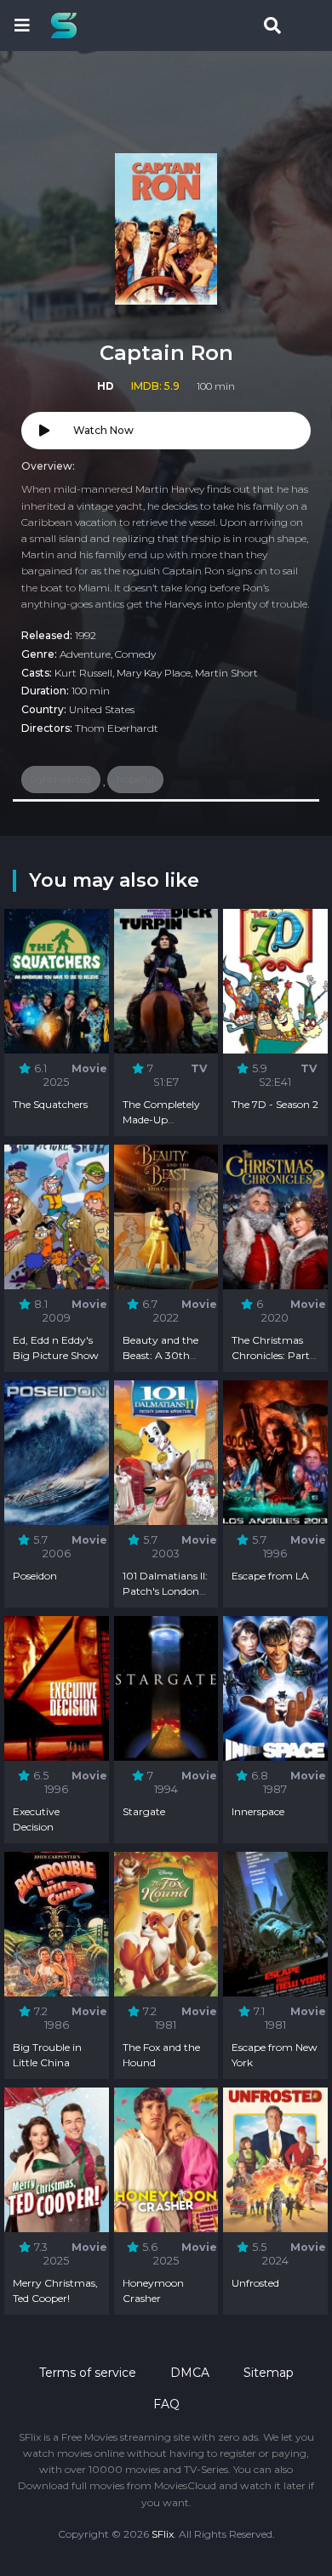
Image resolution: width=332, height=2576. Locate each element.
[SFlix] (68, 26)
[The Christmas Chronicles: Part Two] (275, 1217)
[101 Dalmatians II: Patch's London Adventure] (166, 1452)
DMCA (190, 2373)
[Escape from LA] (275, 1452)
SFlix (163, 2534)
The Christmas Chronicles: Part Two (271, 1355)
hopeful (135, 779)
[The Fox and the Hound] (166, 1924)
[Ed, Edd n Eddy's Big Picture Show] (57, 1217)
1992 (86, 635)
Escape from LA (270, 1576)
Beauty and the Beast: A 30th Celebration (160, 1355)
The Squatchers (50, 1104)
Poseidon (35, 1576)
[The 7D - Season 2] (275, 981)
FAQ (166, 2404)
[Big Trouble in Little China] (57, 1924)
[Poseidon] (57, 1452)
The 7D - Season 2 (275, 1104)
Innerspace (258, 1811)
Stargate (144, 1811)
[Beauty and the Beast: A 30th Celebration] (166, 1217)
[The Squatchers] (57, 981)
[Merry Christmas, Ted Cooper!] (57, 2159)
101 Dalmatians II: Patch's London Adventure (165, 1591)
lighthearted (61, 779)
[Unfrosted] (275, 2159)
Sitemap (269, 2373)
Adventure (85, 654)
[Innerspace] (275, 1688)
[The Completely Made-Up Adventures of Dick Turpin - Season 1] (166, 981)
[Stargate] (166, 1688)
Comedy (135, 654)
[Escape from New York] (275, 1924)
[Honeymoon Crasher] (166, 2159)
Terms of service (88, 2373)
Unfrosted (255, 2283)
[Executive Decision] (57, 1688)
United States (102, 709)
